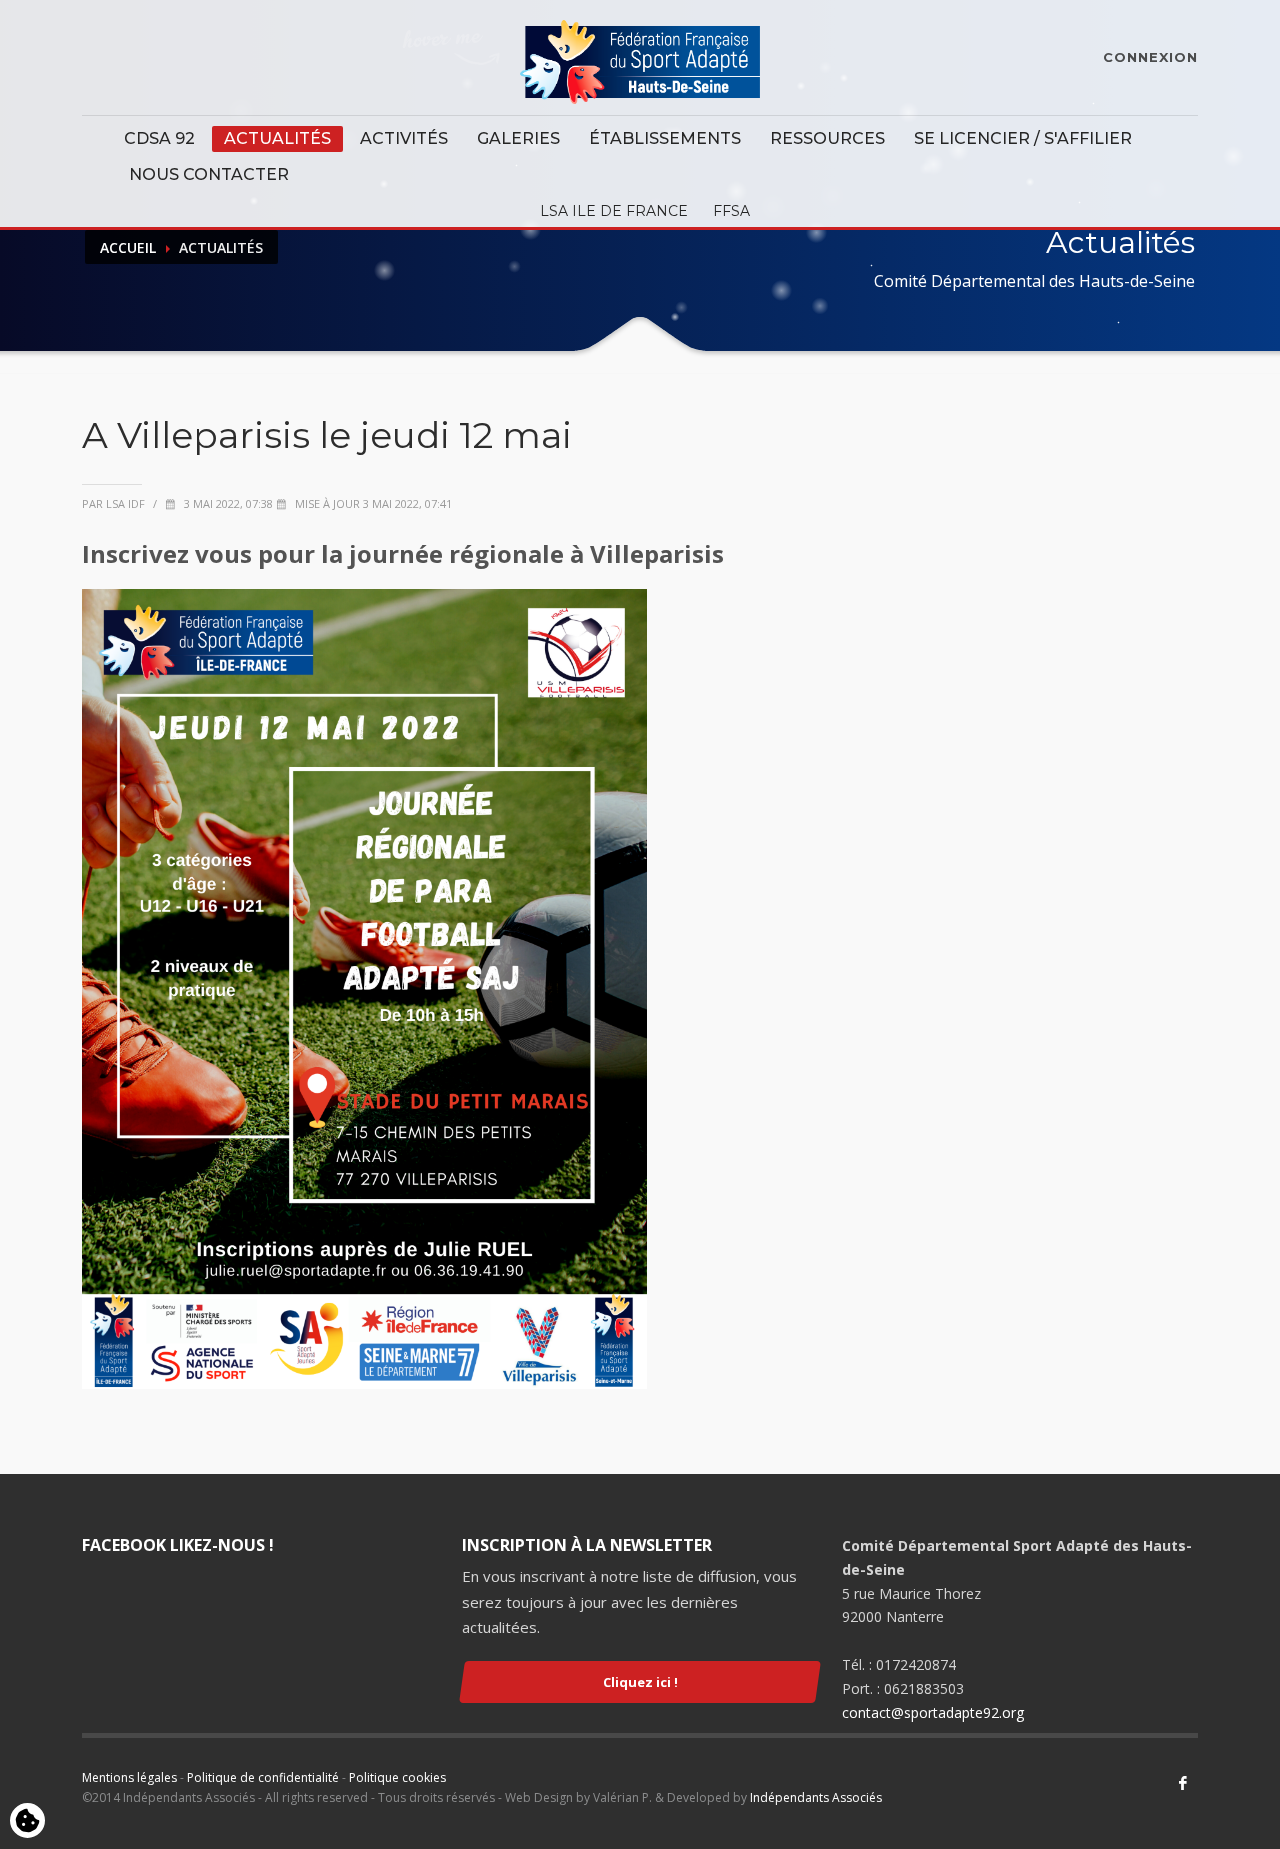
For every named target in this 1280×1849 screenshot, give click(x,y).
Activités (404, 138)
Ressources (827, 138)
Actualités (277, 138)
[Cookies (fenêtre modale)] (27, 1822)
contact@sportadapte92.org (933, 1712)
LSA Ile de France (614, 211)
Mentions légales (129, 1777)
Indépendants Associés (816, 1797)
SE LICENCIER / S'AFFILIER (1023, 138)
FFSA (731, 211)
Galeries (518, 138)
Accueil (128, 247)
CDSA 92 (159, 138)
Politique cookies (397, 1777)
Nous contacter (209, 174)
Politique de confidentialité (263, 1777)
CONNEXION (1150, 57)
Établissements (665, 138)
